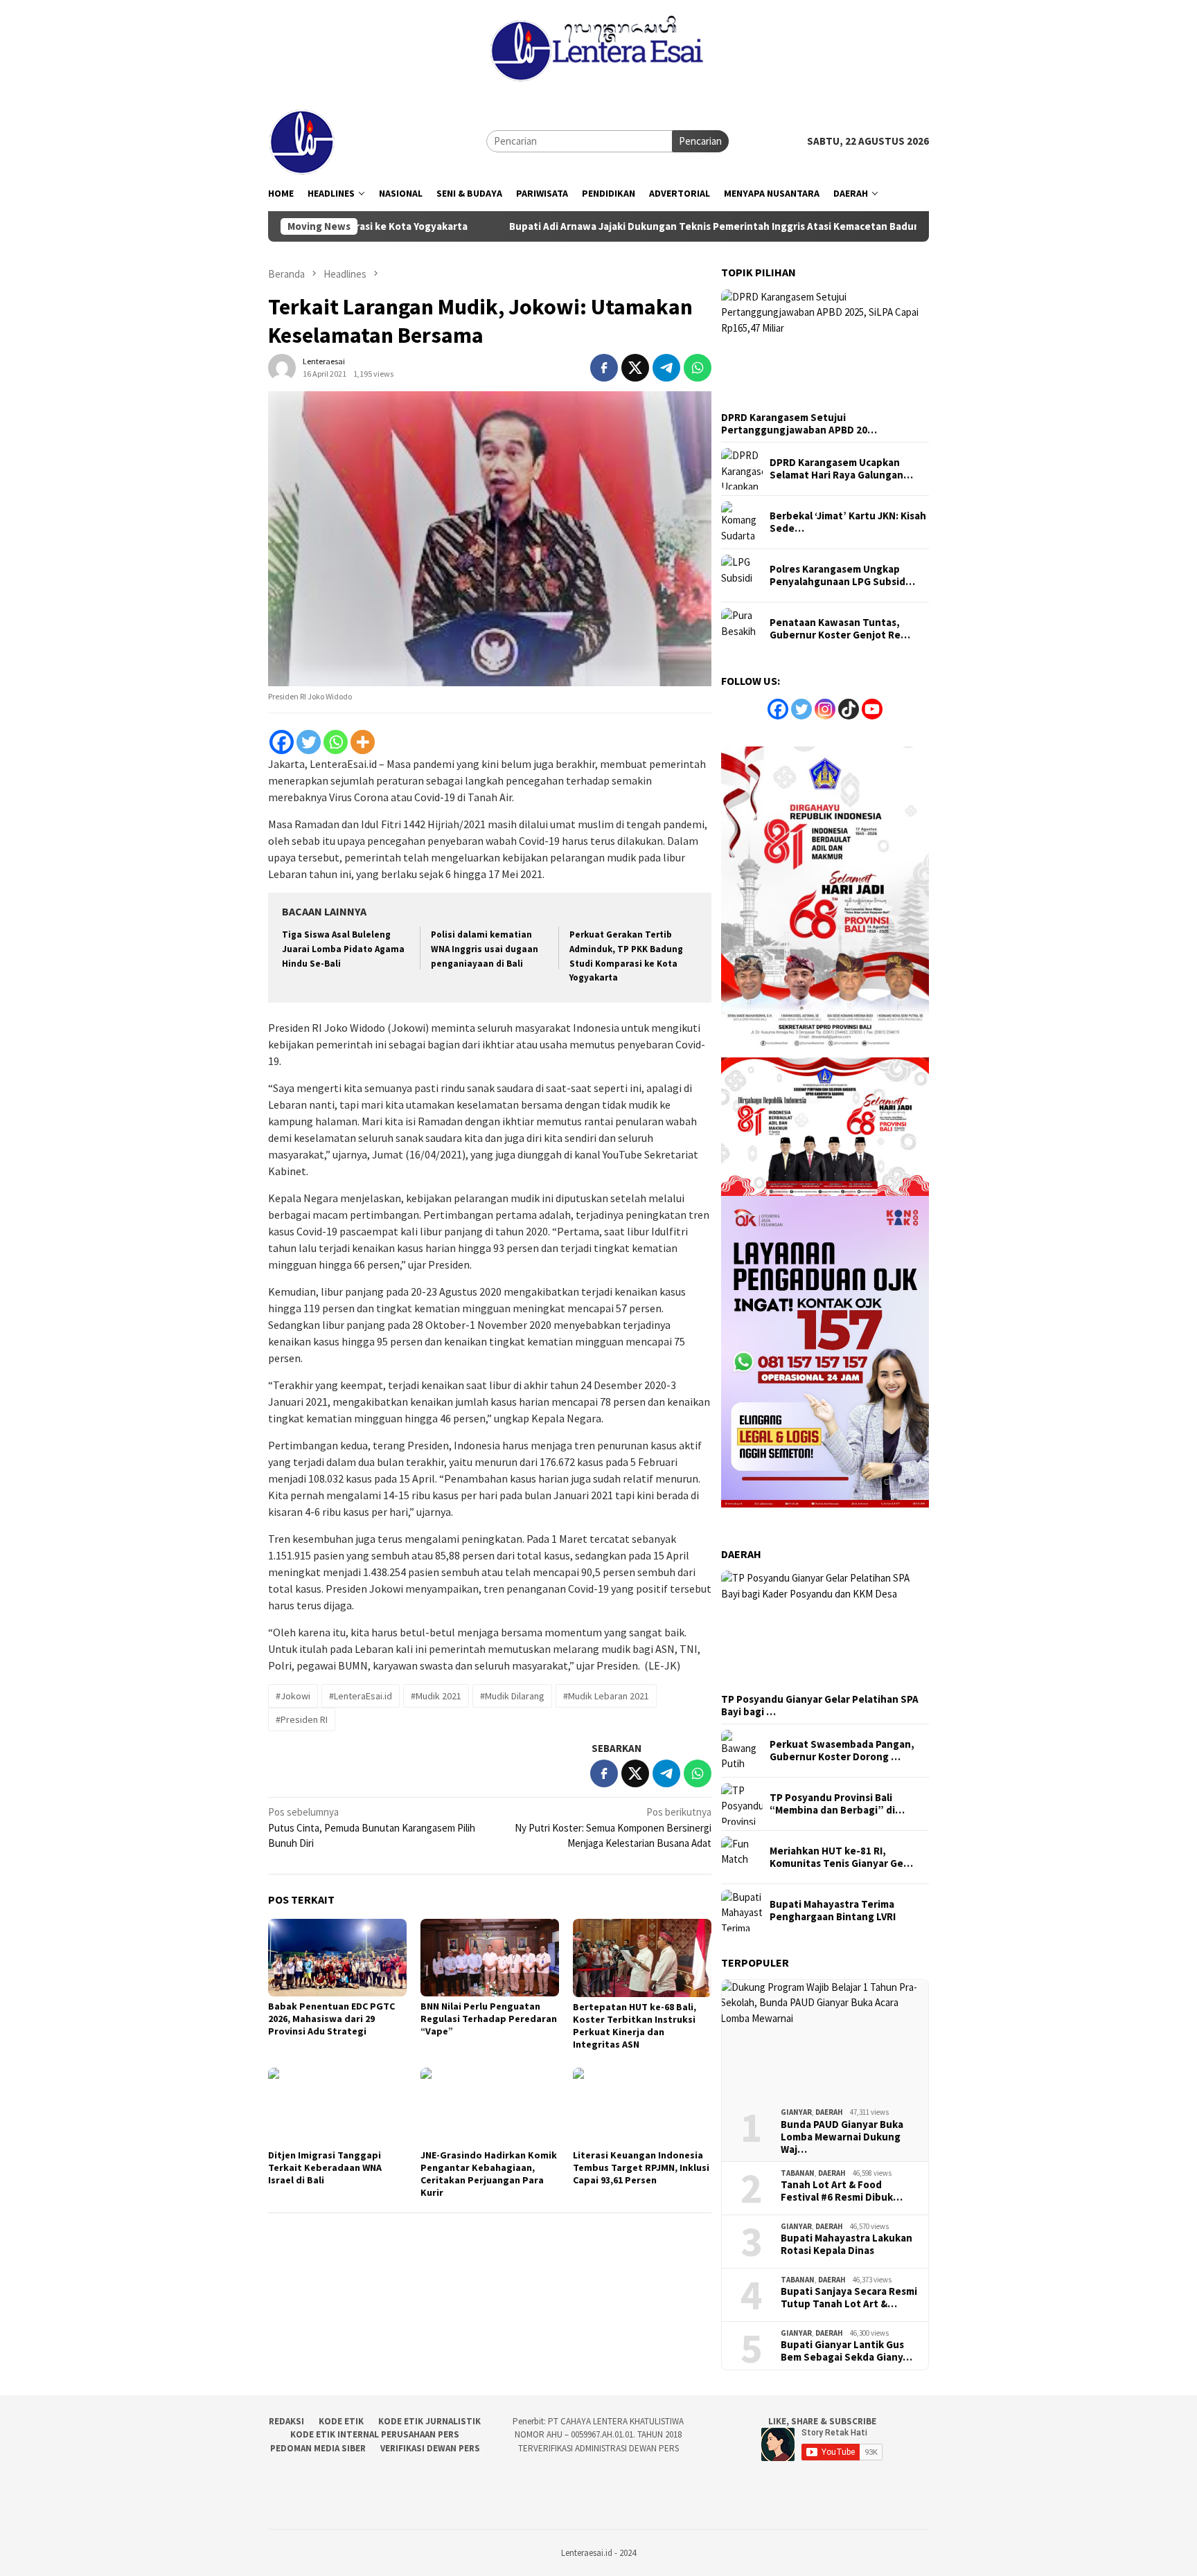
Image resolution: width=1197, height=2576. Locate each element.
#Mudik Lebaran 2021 (606, 1696)
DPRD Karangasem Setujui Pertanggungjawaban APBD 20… (799, 424)
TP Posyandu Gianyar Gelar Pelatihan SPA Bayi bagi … (820, 1706)
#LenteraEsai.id (361, 1696)
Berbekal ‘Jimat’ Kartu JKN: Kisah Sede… (848, 522)
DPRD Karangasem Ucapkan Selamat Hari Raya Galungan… (841, 469)
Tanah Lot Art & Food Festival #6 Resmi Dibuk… (842, 2191)
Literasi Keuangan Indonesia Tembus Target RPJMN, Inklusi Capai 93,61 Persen (641, 2167)
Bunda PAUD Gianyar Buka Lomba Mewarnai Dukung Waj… (842, 2137)
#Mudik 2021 (436, 1696)
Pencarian (700, 141)
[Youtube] (872, 709)
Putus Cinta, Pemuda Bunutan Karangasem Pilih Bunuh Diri (372, 1827)
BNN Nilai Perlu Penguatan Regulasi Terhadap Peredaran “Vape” (489, 2019)
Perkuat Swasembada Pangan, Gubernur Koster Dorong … (842, 1751)
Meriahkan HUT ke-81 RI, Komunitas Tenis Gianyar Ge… (841, 1857)
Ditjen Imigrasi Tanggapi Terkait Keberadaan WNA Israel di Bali (325, 2167)
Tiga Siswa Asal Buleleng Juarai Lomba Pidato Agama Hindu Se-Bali (343, 949)
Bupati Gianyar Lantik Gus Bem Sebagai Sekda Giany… (846, 2351)
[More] (363, 742)
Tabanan (798, 2173)
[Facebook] (282, 742)
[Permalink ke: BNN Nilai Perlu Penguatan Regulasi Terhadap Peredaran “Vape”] (490, 1958)
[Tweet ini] (635, 368)
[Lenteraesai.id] (303, 140)
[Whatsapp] (336, 742)
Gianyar (796, 2112)
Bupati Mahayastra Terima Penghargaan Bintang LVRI (833, 1911)
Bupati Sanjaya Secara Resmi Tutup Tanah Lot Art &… (849, 2298)
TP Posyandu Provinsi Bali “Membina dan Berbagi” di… (837, 1804)
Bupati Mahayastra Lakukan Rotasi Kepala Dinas (846, 2244)
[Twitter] (309, 742)
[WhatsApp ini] (698, 368)
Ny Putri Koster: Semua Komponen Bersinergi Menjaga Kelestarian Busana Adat (613, 1827)
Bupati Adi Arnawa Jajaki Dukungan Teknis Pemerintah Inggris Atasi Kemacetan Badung (609, 226)
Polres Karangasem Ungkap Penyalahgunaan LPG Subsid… (842, 575)
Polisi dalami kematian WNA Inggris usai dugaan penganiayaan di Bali (485, 949)
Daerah (829, 2112)
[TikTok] (849, 709)
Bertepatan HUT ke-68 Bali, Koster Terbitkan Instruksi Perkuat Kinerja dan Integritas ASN (635, 2025)
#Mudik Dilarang (512, 1696)
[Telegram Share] (666, 368)
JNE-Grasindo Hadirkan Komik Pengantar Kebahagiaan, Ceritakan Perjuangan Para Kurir (489, 2174)
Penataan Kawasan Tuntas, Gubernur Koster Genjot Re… (840, 629)
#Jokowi (293, 1696)
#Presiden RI (302, 1719)
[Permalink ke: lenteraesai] (282, 366)
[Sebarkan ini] (604, 368)
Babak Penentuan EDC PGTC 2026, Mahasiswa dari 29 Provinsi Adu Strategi (331, 2019)
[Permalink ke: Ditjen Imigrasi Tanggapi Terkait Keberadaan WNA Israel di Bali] (337, 2107)
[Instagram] (825, 709)
